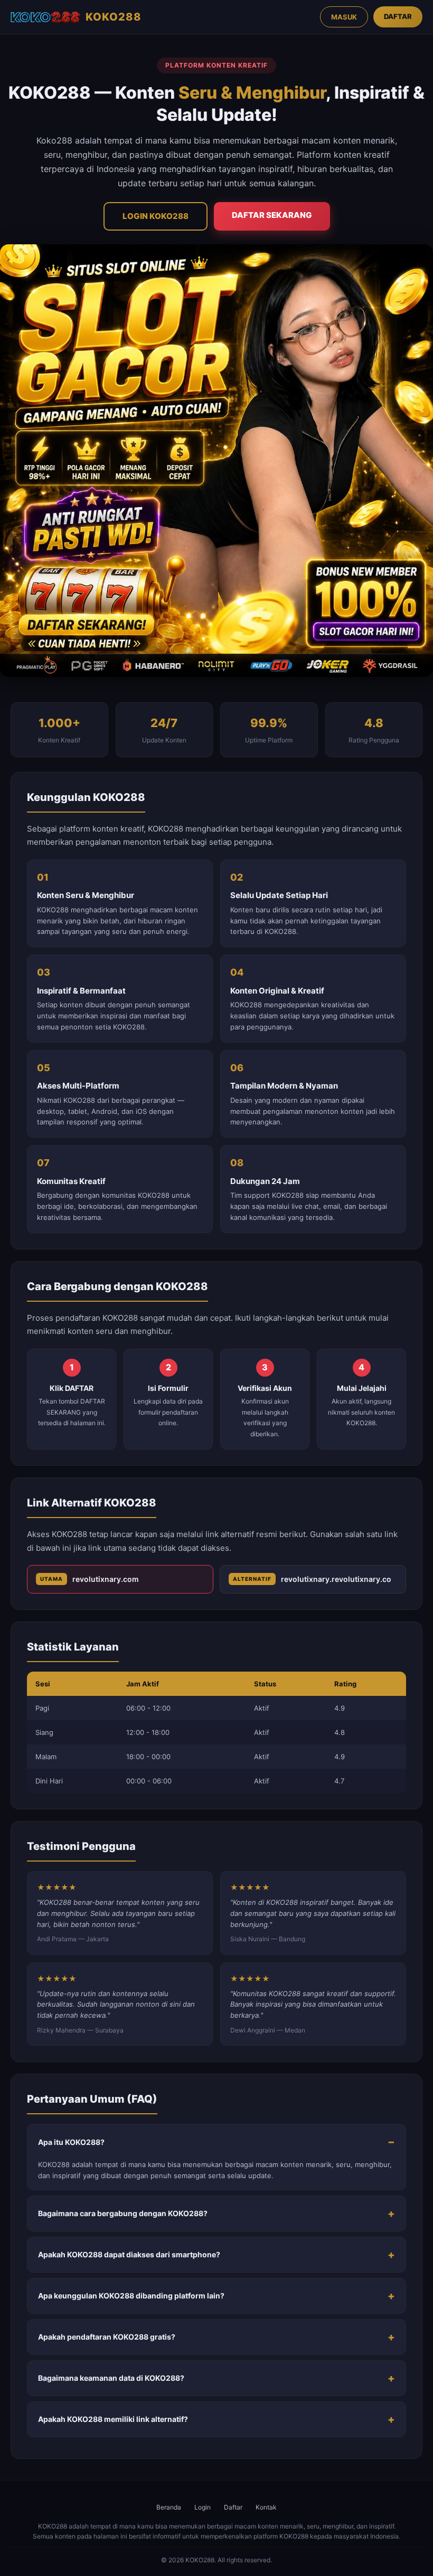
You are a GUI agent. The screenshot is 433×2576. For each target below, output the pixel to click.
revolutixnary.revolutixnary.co (312, 1579)
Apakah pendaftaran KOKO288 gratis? (107, 2337)
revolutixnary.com (90, 1579)
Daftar (233, 2507)
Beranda (169, 2507)
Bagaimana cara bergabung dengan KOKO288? (123, 2213)
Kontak (266, 2507)
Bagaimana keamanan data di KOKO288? (111, 2378)
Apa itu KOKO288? (71, 2142)
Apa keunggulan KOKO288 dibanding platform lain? (131, 2296)
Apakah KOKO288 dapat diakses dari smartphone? (129, 2254)
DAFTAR (398, 16)
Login (203, 2507)
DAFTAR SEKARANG (272, 215)
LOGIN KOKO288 (156, 216)
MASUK (344, 17)
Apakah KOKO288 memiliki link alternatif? (113, 2419)
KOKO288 (114, 17)
